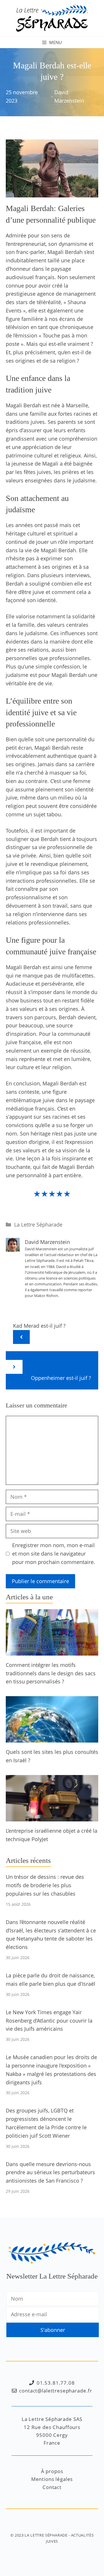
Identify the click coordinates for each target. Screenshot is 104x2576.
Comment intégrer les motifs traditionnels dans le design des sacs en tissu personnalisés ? (51, 1673)
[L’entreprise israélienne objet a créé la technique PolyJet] (52, 1817)
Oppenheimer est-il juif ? (61, 1378)
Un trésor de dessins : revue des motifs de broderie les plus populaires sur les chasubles (45, 1885)
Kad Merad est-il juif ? (39, 1326)
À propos (52, 2471)
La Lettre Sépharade (38, 1225)
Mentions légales (52, 2479)
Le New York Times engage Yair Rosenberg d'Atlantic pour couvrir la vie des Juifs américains (49, 2021)
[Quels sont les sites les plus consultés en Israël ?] (52, 1738)
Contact (52, 2487)
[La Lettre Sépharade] (52, 17)
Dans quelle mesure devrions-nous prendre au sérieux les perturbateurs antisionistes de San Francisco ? (50, 2172)
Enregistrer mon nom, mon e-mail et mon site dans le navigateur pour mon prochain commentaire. (54, 1554)
